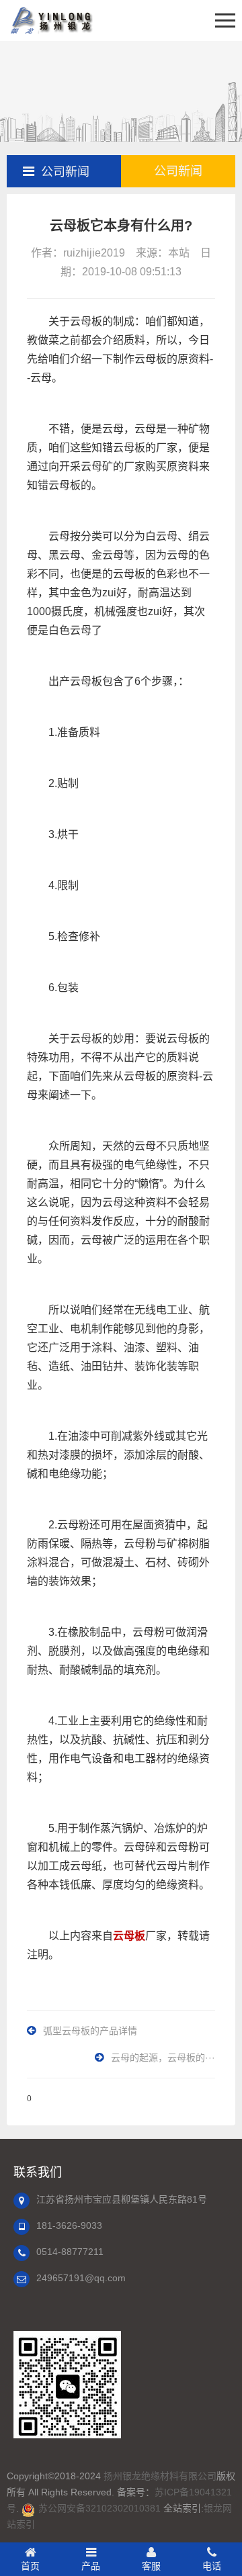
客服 (151, 2566)
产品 (91, 2566)
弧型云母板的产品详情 (90, 2031)
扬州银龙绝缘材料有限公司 (160, 2476)
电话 (212, 2566)
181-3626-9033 (69, 2225)
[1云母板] (50, 20)
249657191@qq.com (81, 2278)
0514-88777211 (70, 2252)
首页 (30, 2566)
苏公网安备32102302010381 (99, 2508)
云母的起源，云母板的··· (163, 2058)
